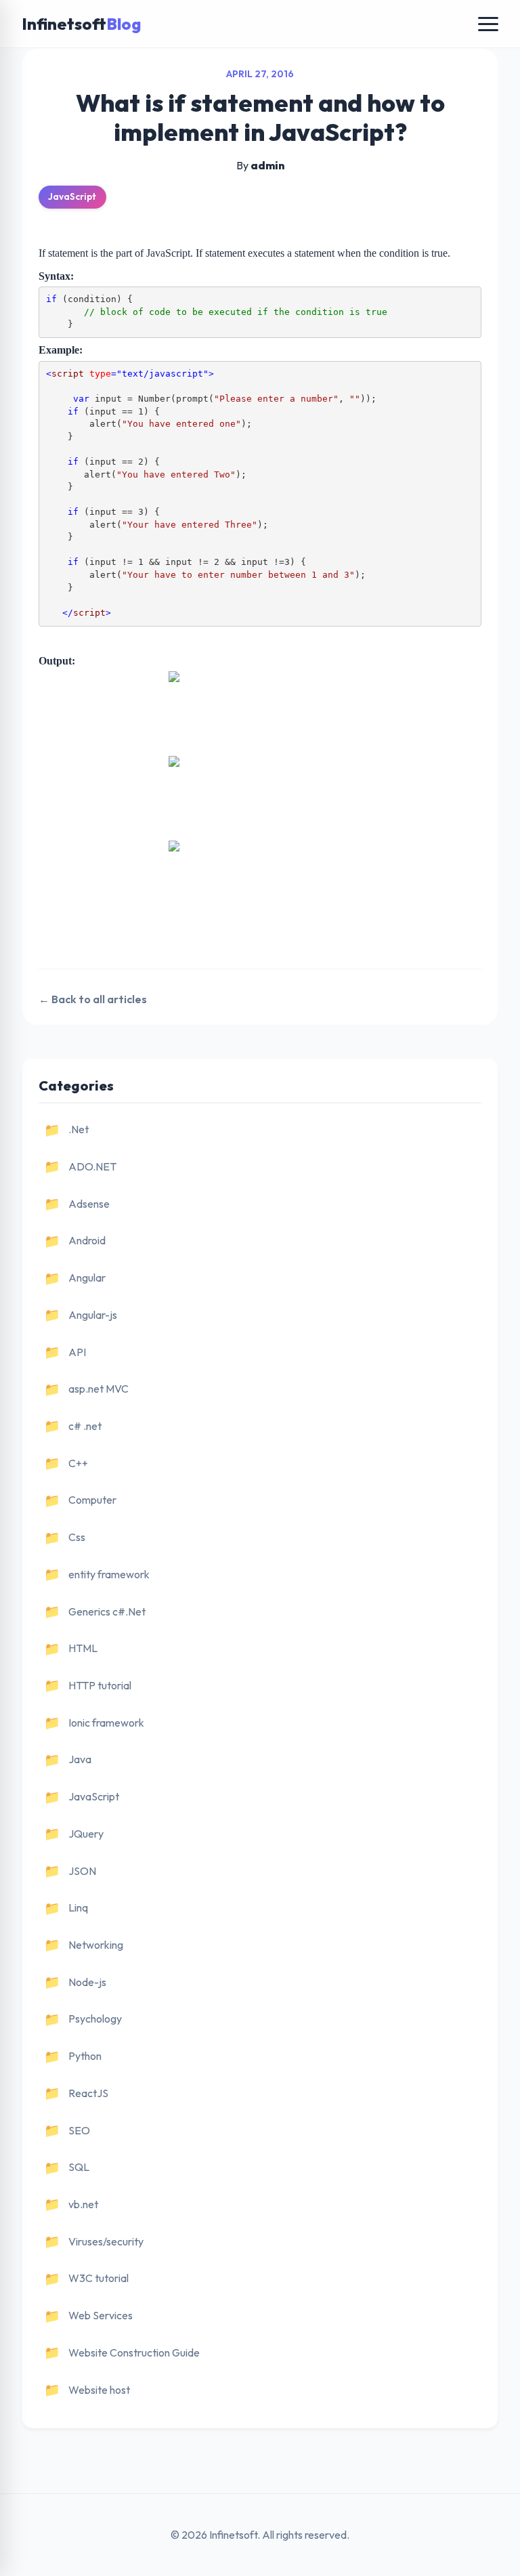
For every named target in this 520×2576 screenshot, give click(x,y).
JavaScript (72, 196)
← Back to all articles (93, 999)
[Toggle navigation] (488, 24)
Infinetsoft (81, 24)
